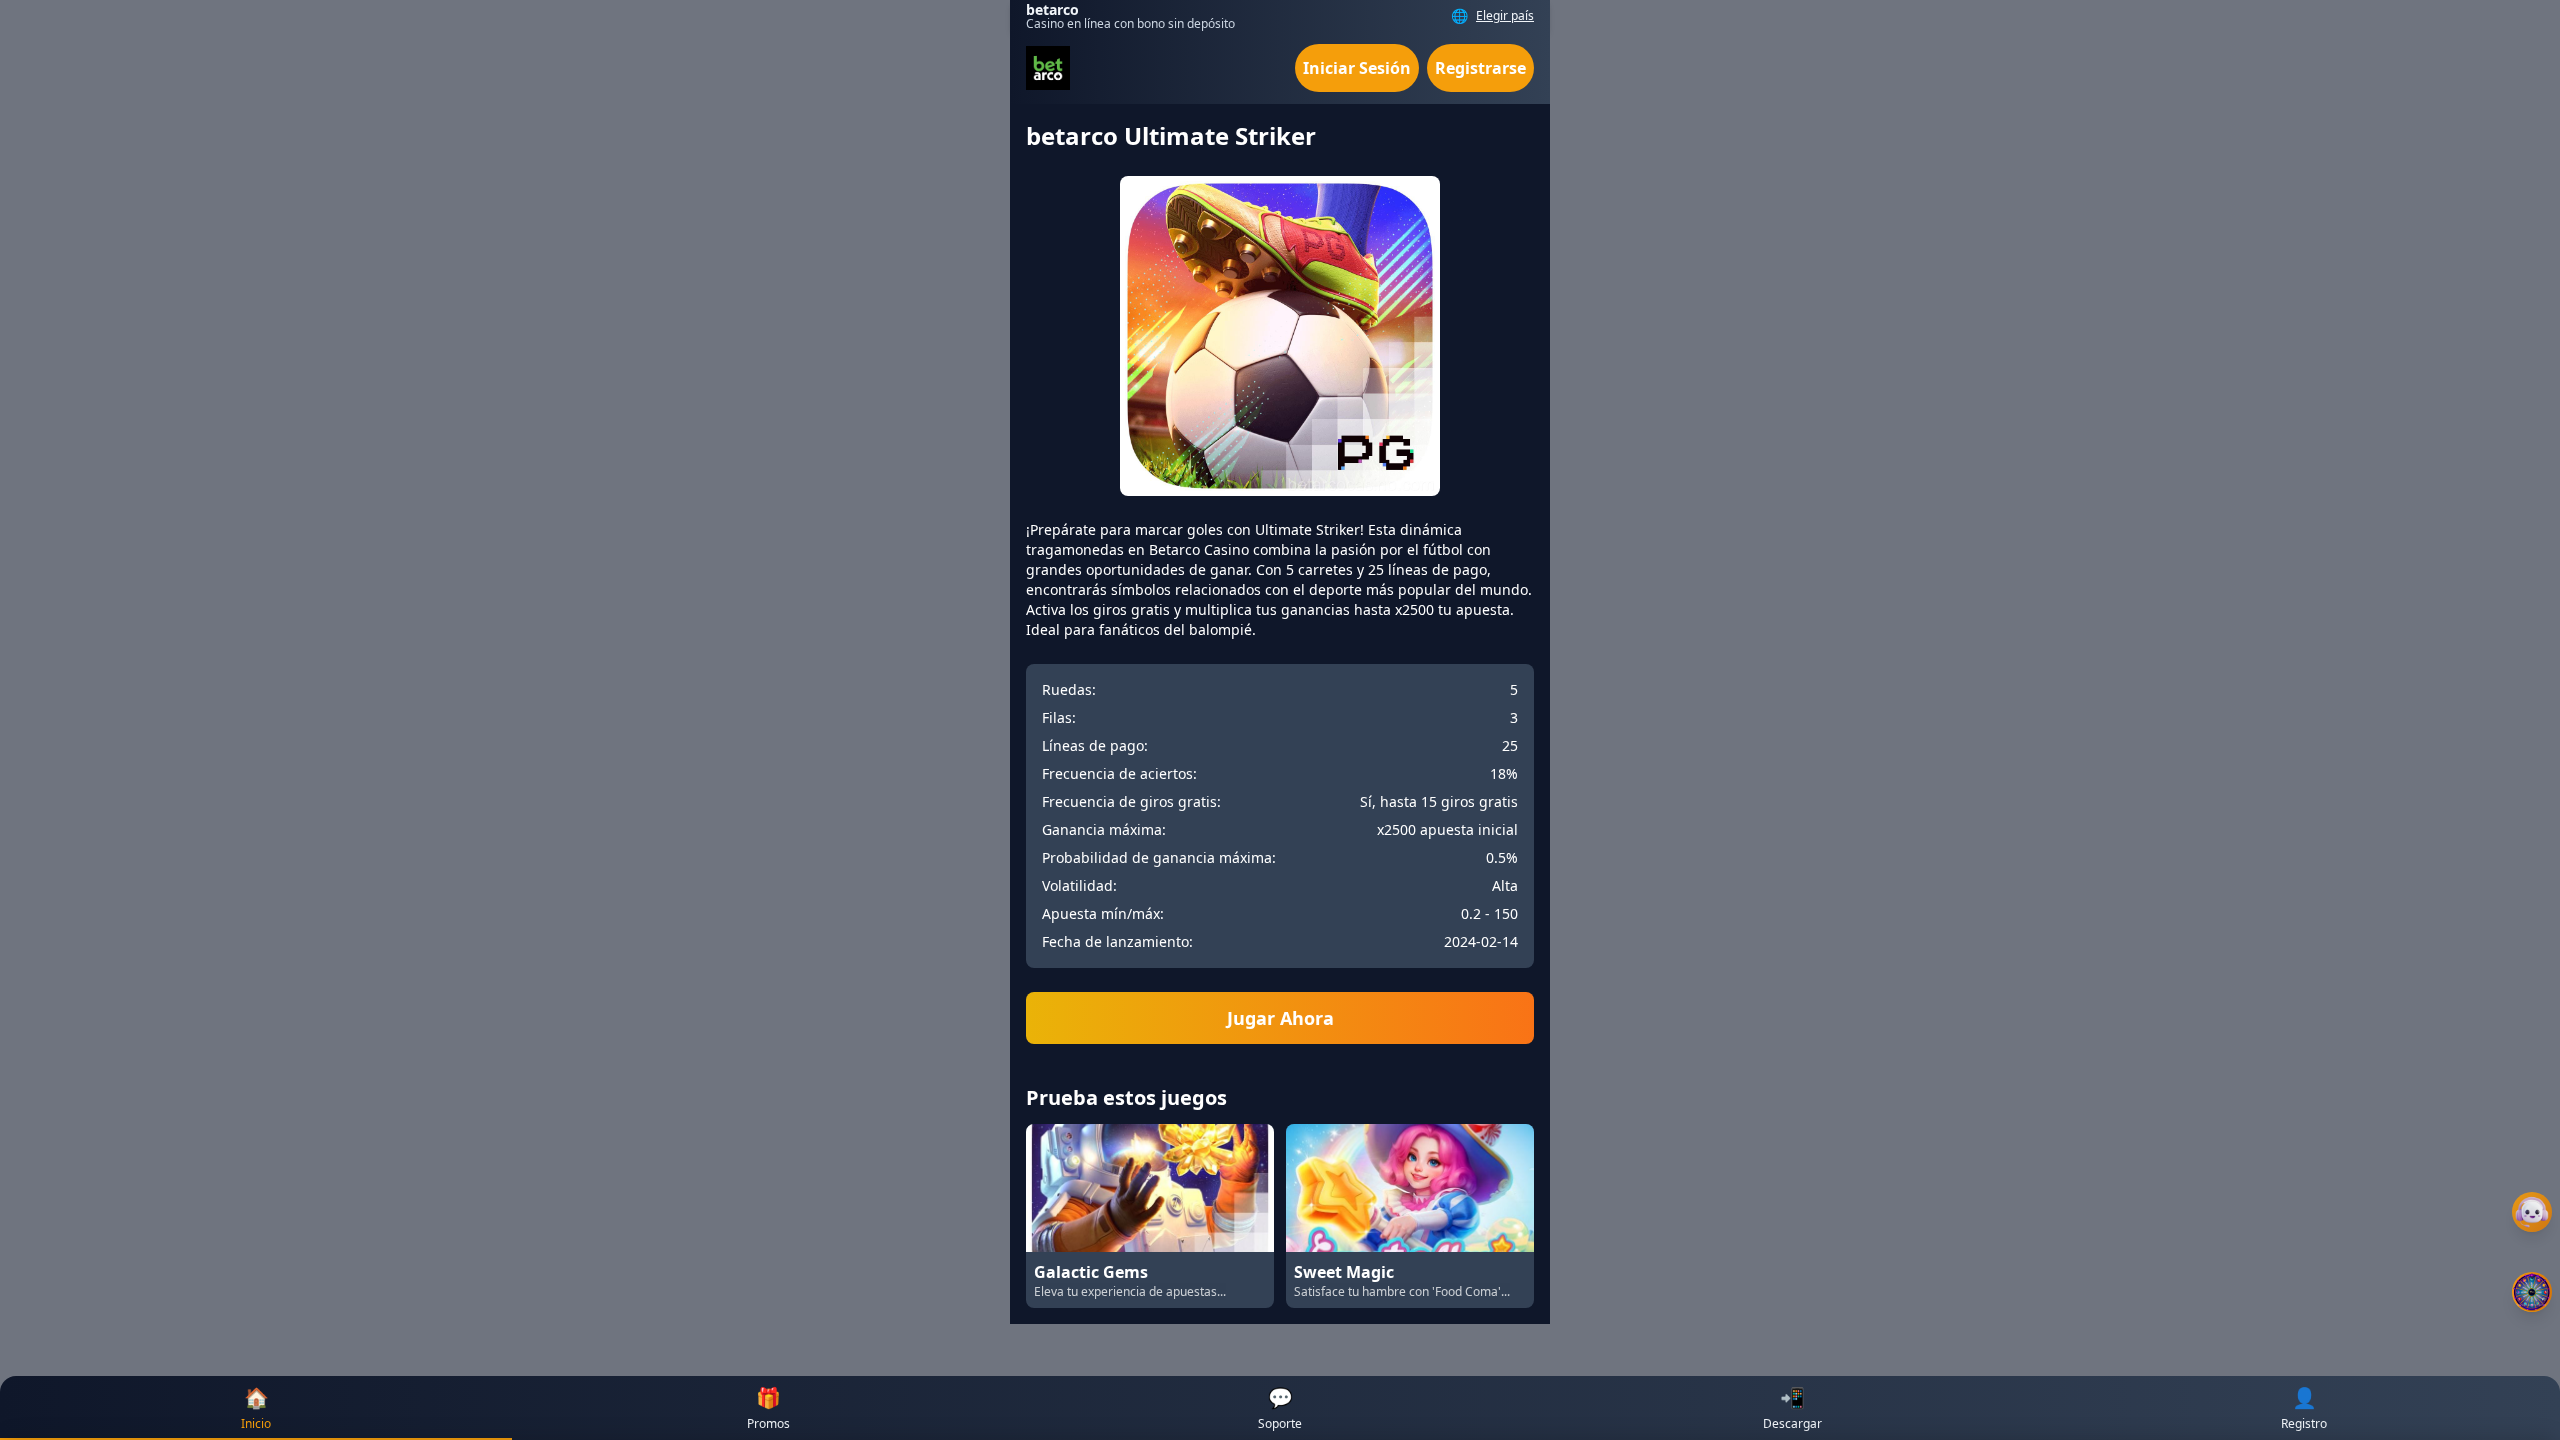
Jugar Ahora (1280, 1018)
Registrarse (1480, 68)
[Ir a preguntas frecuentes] (2532, 1212)
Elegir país (1505, 16)
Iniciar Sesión (1357, 68)
